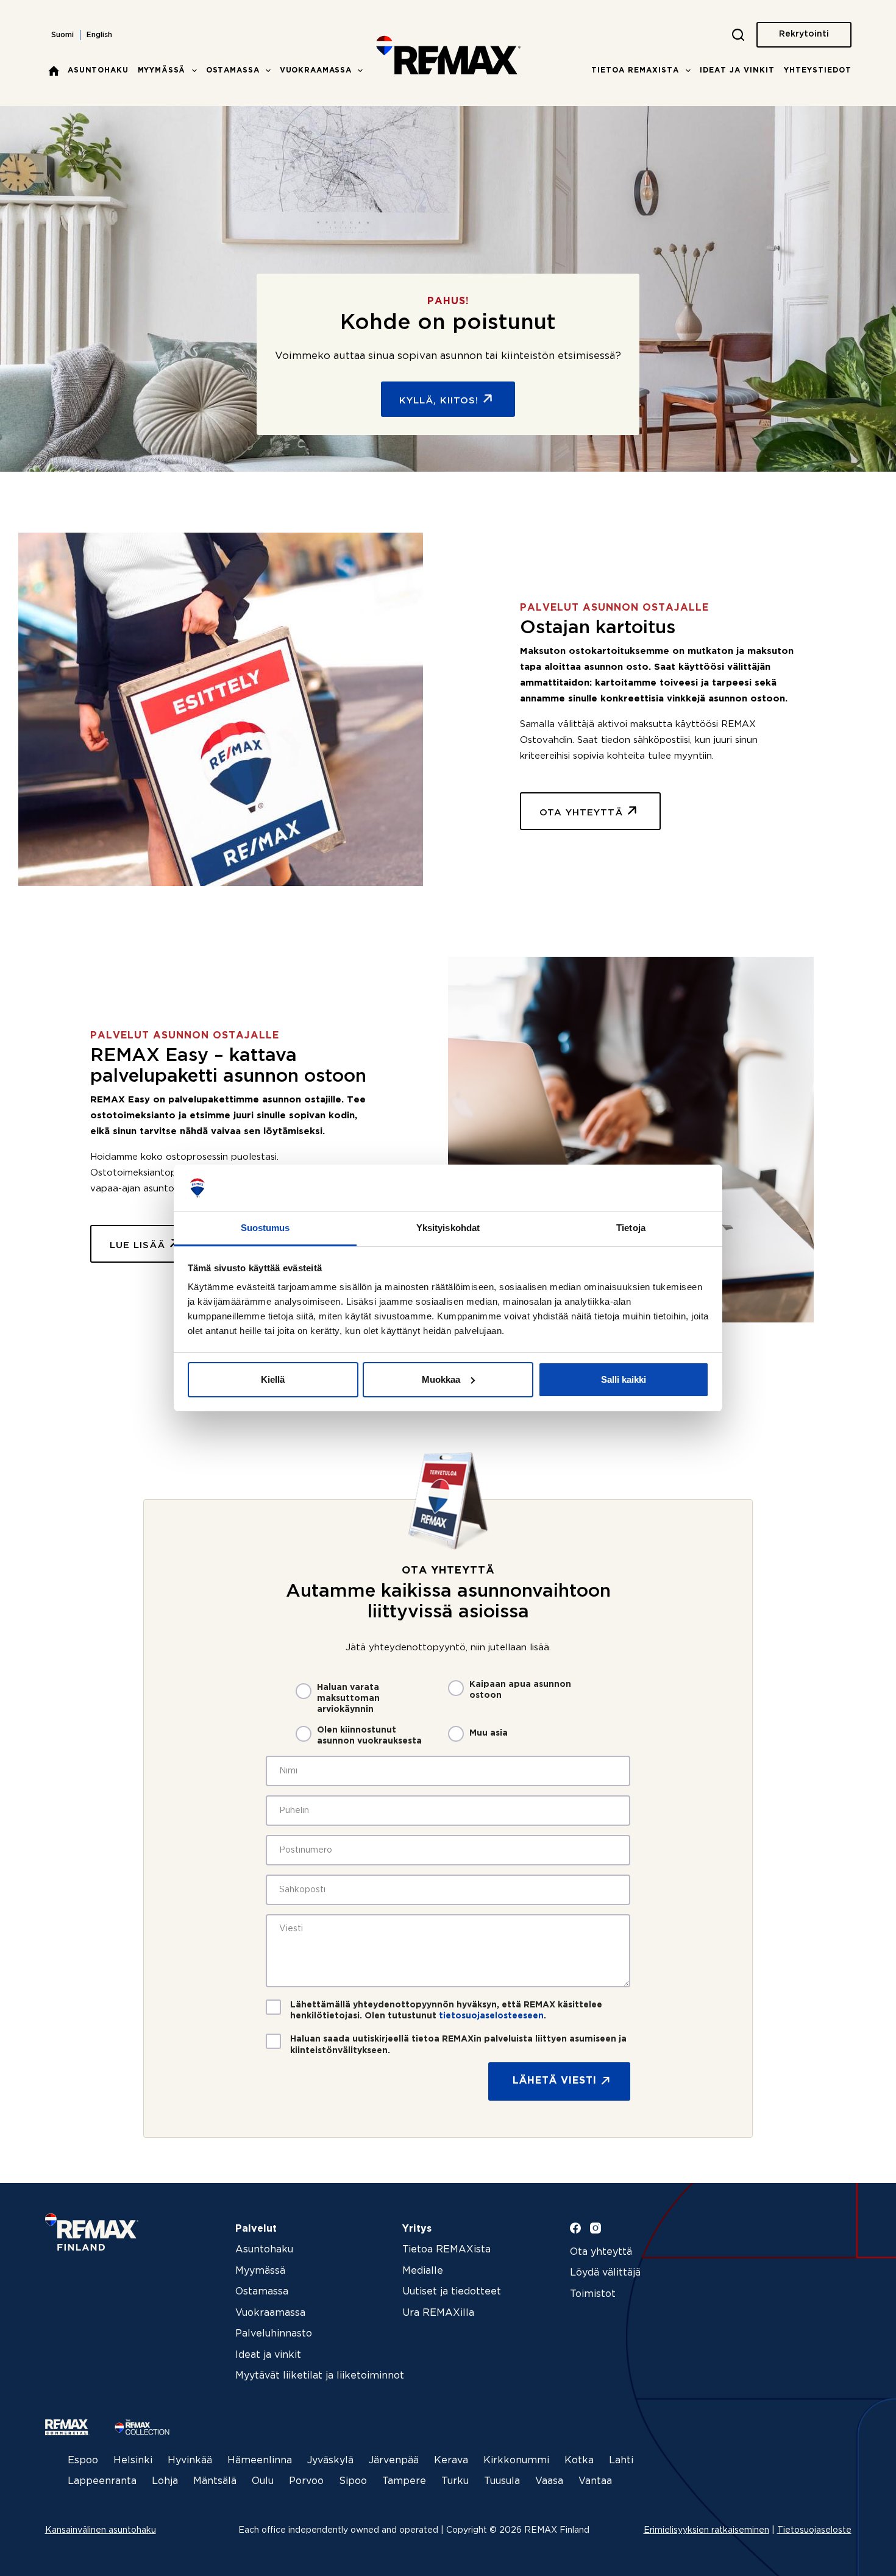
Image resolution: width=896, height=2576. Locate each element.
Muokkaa (441, 1379)
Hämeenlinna (260, 2461)
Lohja (165, 2481)
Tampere (404, 2481)
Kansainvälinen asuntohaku (101, 2530)
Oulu (263, 2481)
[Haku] (738, 35)
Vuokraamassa (316, 70)
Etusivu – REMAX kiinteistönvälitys (54, 71)
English (99, 35)
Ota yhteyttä (601, 2252)
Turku (455, 2481)
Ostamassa (233, 70)
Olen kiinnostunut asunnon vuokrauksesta (369, 1736)
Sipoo (353, 2481)
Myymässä (162, 70)
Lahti (621, 2461)
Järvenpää (394, 2461)
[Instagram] (596, 2228)
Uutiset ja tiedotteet (452, 2292)
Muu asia (489, 1733)
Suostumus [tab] (265, 1228)
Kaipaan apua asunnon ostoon (520, 1690)
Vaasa (549, 2481)
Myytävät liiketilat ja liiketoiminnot (320, 2376)
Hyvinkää (190, 2461)
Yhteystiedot (818, 70)
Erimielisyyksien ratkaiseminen (706, 2530)
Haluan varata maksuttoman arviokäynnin (348, 1698)
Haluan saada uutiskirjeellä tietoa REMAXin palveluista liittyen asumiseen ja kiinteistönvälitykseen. (458, 2045)
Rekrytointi (804, 34)
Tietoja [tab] (631, 1228)
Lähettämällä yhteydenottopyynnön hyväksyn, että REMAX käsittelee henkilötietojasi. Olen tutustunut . (446, 2010)
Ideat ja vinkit (737, 70)
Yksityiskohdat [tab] (448, 1228)
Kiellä (273, 1379)
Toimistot (593, 2294)
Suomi (62, 35)
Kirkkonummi (516, 2461)
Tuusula (502, 2481)
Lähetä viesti (555, 2081)
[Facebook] (575, 2228)
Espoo (83, 2461)
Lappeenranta (102, 2481)
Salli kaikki (624, 1379)
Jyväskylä (330, 2461)
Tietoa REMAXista (635, 70)
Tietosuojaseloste (814, 2530)
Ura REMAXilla (438, 2313)
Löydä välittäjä (605, 2273)
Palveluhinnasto (274, 2334)
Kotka (579, 2461)
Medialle (423, 2271)
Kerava (451, 2461)
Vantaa (595, 2481)
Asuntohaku (98, 70)
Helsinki (133, 2461)
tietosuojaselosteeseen (491, 2016)
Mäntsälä (215, 2481)
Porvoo (306, 2481)
